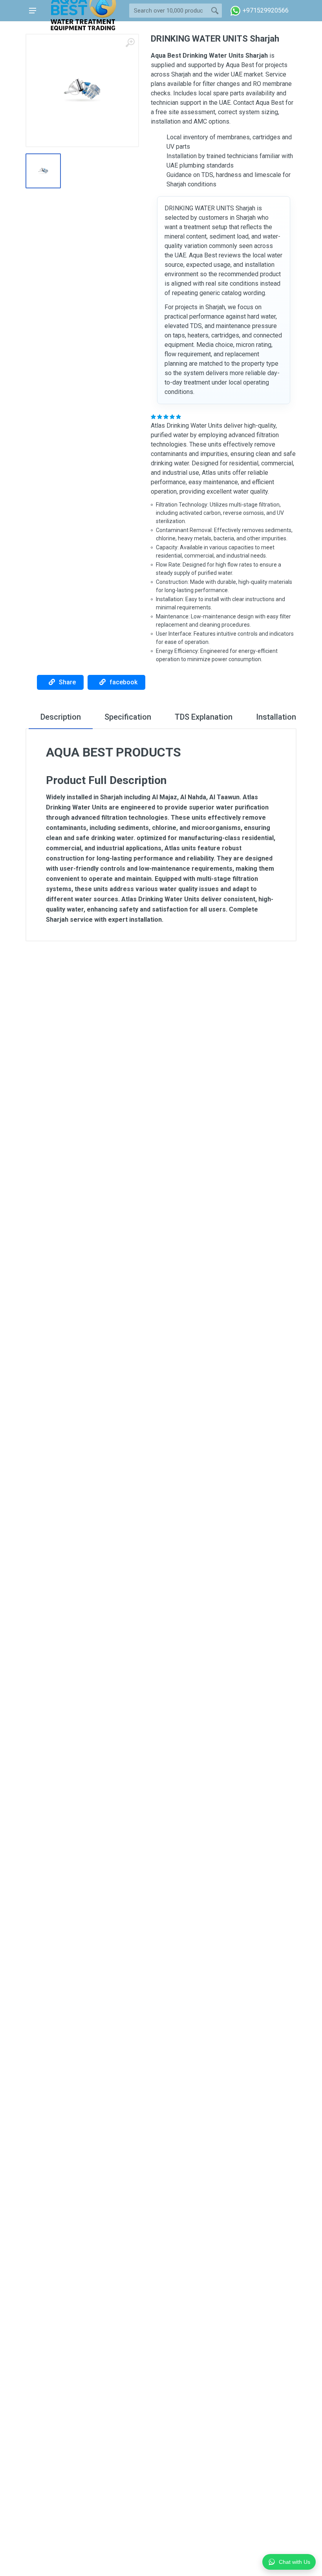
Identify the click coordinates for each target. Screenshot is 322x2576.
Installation (276, 717)
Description (61, 717)
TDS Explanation (204, 717)
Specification (128, 717)
